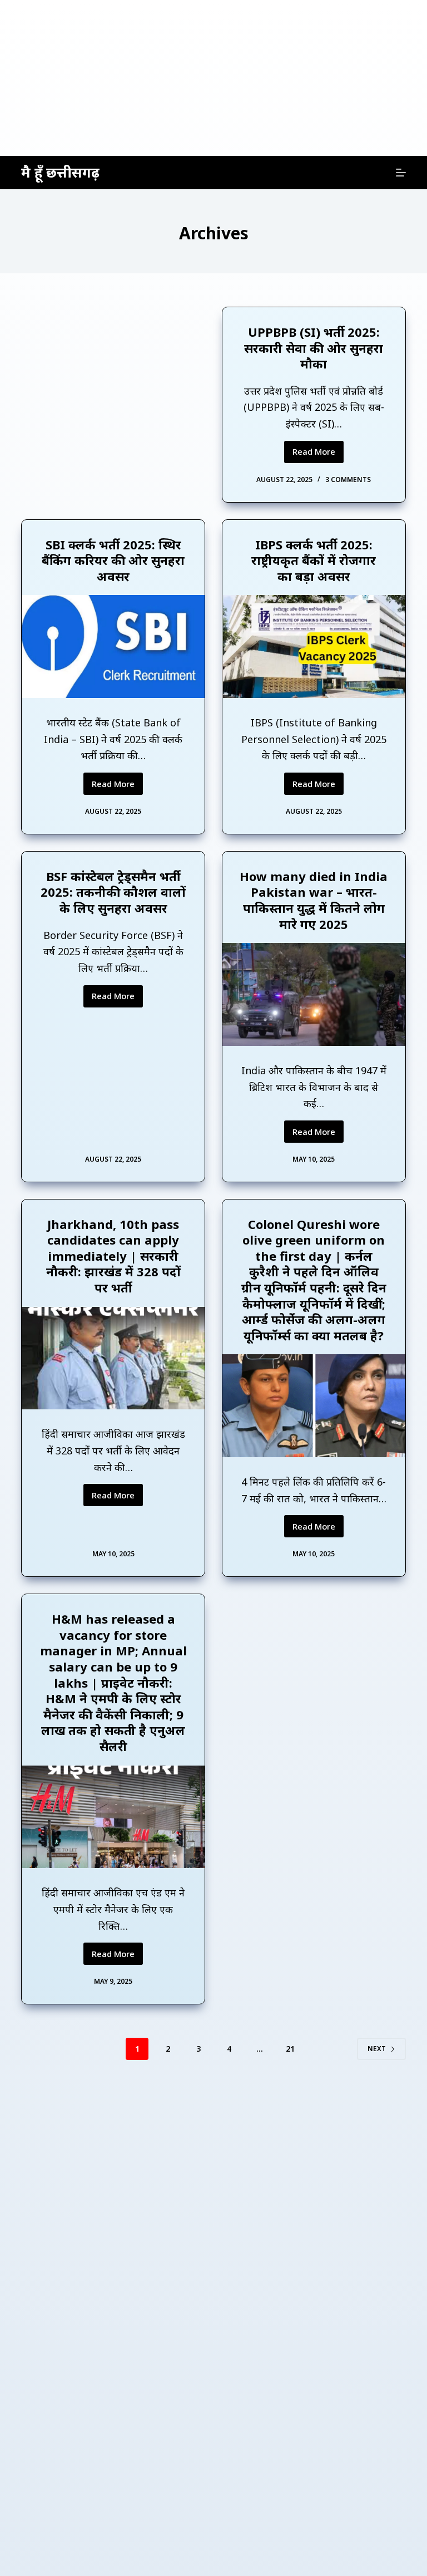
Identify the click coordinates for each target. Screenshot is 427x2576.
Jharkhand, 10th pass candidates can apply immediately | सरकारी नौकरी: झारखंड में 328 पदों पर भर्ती (113, 1256)
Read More (318, 454)
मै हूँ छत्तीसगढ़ (60, 172)
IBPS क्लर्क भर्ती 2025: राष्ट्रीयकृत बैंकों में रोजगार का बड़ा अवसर (314, 560)
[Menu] (401, 173)
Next (377, 2049)
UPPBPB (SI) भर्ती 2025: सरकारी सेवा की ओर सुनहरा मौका (314, 348)
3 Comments (348, 480)
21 (290, 2049)
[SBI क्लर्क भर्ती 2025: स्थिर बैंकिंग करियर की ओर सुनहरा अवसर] (113, 647)
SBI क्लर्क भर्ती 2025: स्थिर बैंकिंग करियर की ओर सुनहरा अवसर (113, 560)
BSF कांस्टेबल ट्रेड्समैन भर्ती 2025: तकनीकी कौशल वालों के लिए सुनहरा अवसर (113, 892)
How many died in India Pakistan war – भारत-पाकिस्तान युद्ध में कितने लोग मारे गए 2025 (314, 900)
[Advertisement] (213, 78)
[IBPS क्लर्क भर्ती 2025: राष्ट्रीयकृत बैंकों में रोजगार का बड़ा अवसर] (314, 647)
